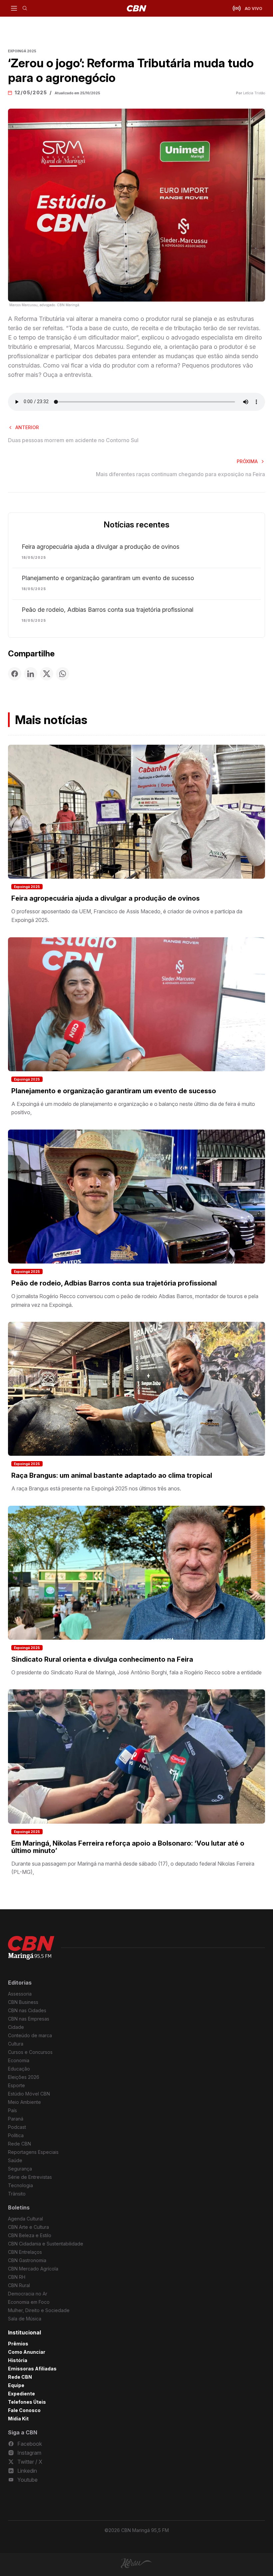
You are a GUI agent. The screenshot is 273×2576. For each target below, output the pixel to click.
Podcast (17, 2127)
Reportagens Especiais (33, 2152)
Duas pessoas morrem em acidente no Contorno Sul (73, 440)
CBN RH (17, 2277)
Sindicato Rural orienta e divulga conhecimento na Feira (102, 1659)
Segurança (20, 2169)
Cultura (16, 2044)
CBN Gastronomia (27, 2260)
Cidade (16, 2027)
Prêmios (18, 2344)
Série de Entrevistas (30, 2177)
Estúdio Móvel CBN (29, 2094)
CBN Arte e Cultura (28, 2227)
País (12, 2110)
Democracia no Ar (28, 2294)
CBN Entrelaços (25, 2252)
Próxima (247, 461)
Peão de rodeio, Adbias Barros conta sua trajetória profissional (108, 610)
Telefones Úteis (27, 2402)
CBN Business (23, 2002)
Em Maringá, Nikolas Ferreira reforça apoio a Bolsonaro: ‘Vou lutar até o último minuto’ (128, 1847)
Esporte (16, 2085)
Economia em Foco (29, 2302)
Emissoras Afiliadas (32, 2369)
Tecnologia (20, 2185)
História (18, 2360)
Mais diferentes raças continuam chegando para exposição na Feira (180, 474)
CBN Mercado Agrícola (33, 2269)
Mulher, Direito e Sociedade (39, 2310)
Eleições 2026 (24, 2077)
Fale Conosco (24, 2410)
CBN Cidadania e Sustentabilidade (46, 2244)
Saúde (15, 2160)
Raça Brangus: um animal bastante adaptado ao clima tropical (112, 1475)
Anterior (27, 427)
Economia (19, 2060)
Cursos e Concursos (30, 2052)
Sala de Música (25, 2319)
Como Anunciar (27, 2352)
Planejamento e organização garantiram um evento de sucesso (108, 578)
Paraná (16, 2119)
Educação (19, 2069)
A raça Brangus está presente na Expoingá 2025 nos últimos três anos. (96, 1488)
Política (16, 2135)
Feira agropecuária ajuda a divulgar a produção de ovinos (101, 547)
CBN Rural (19, 2285)
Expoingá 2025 (27, 887)
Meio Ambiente (24, 2102)
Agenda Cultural (25, 2219)
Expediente (21, 2394)
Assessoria (20, 1994)
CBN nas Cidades (27, 2010)
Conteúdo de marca (30, 2035)
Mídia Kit (18, 2419)
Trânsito (17, 2194)
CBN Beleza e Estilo (30, 2235)
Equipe (16, 2385)
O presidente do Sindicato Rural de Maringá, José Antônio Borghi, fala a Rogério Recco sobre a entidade (136, 1672)
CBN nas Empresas (29, 2019)
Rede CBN (19, 2144)
